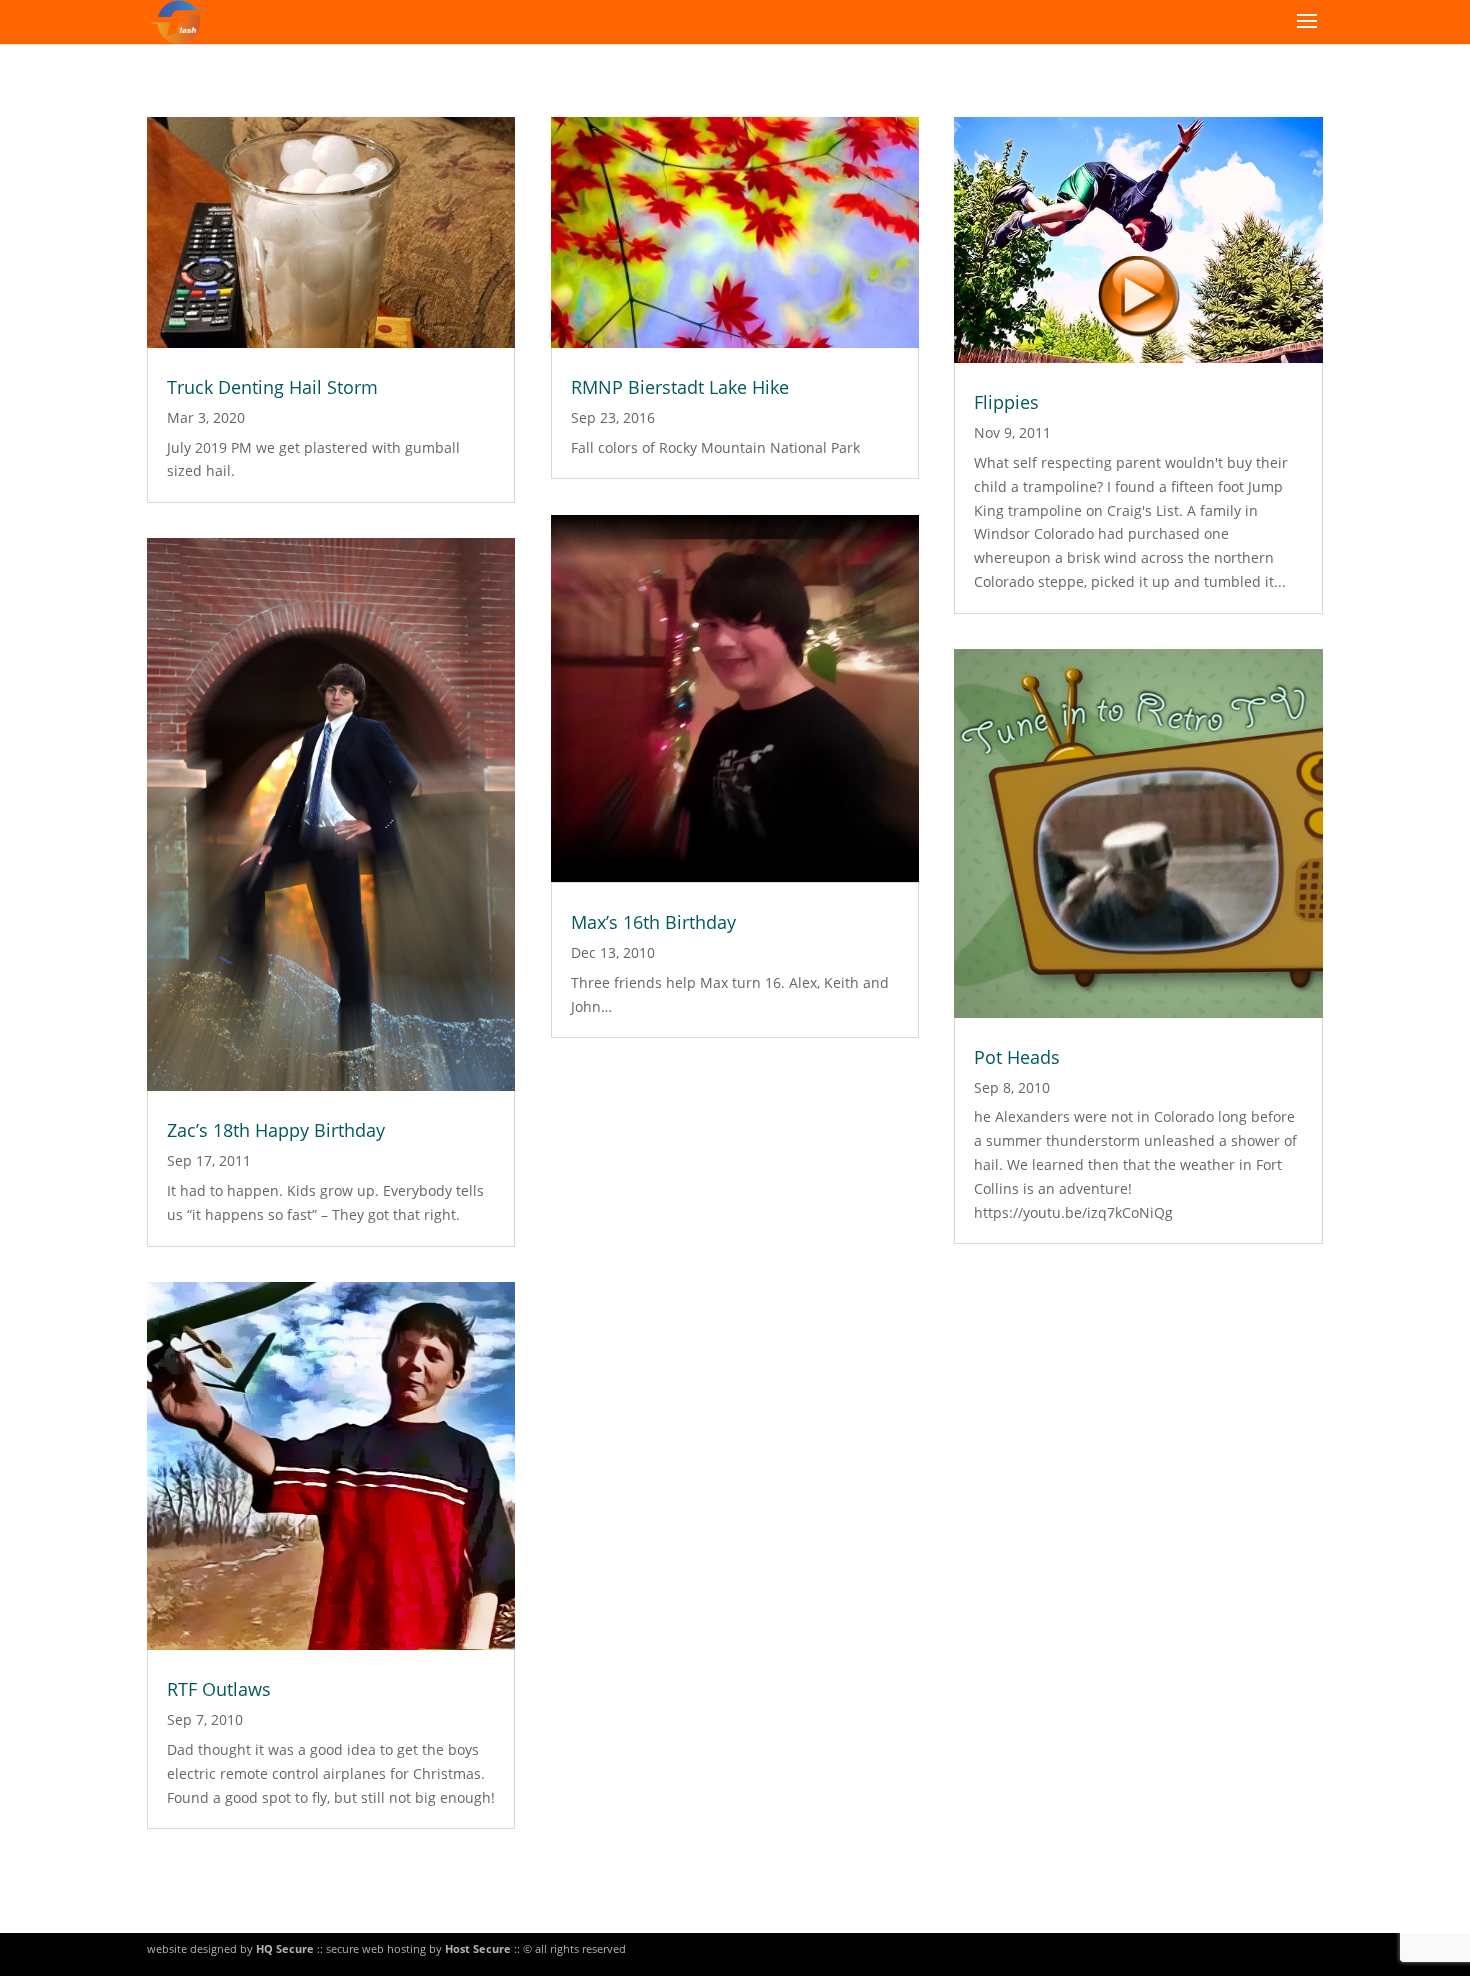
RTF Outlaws (219, 1689)
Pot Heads (1017, 1057)
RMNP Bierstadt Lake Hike (680, 387)
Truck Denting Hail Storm (272, 387)
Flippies (1006, 402)
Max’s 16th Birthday (653, 922)
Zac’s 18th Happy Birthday (276, 1130)
